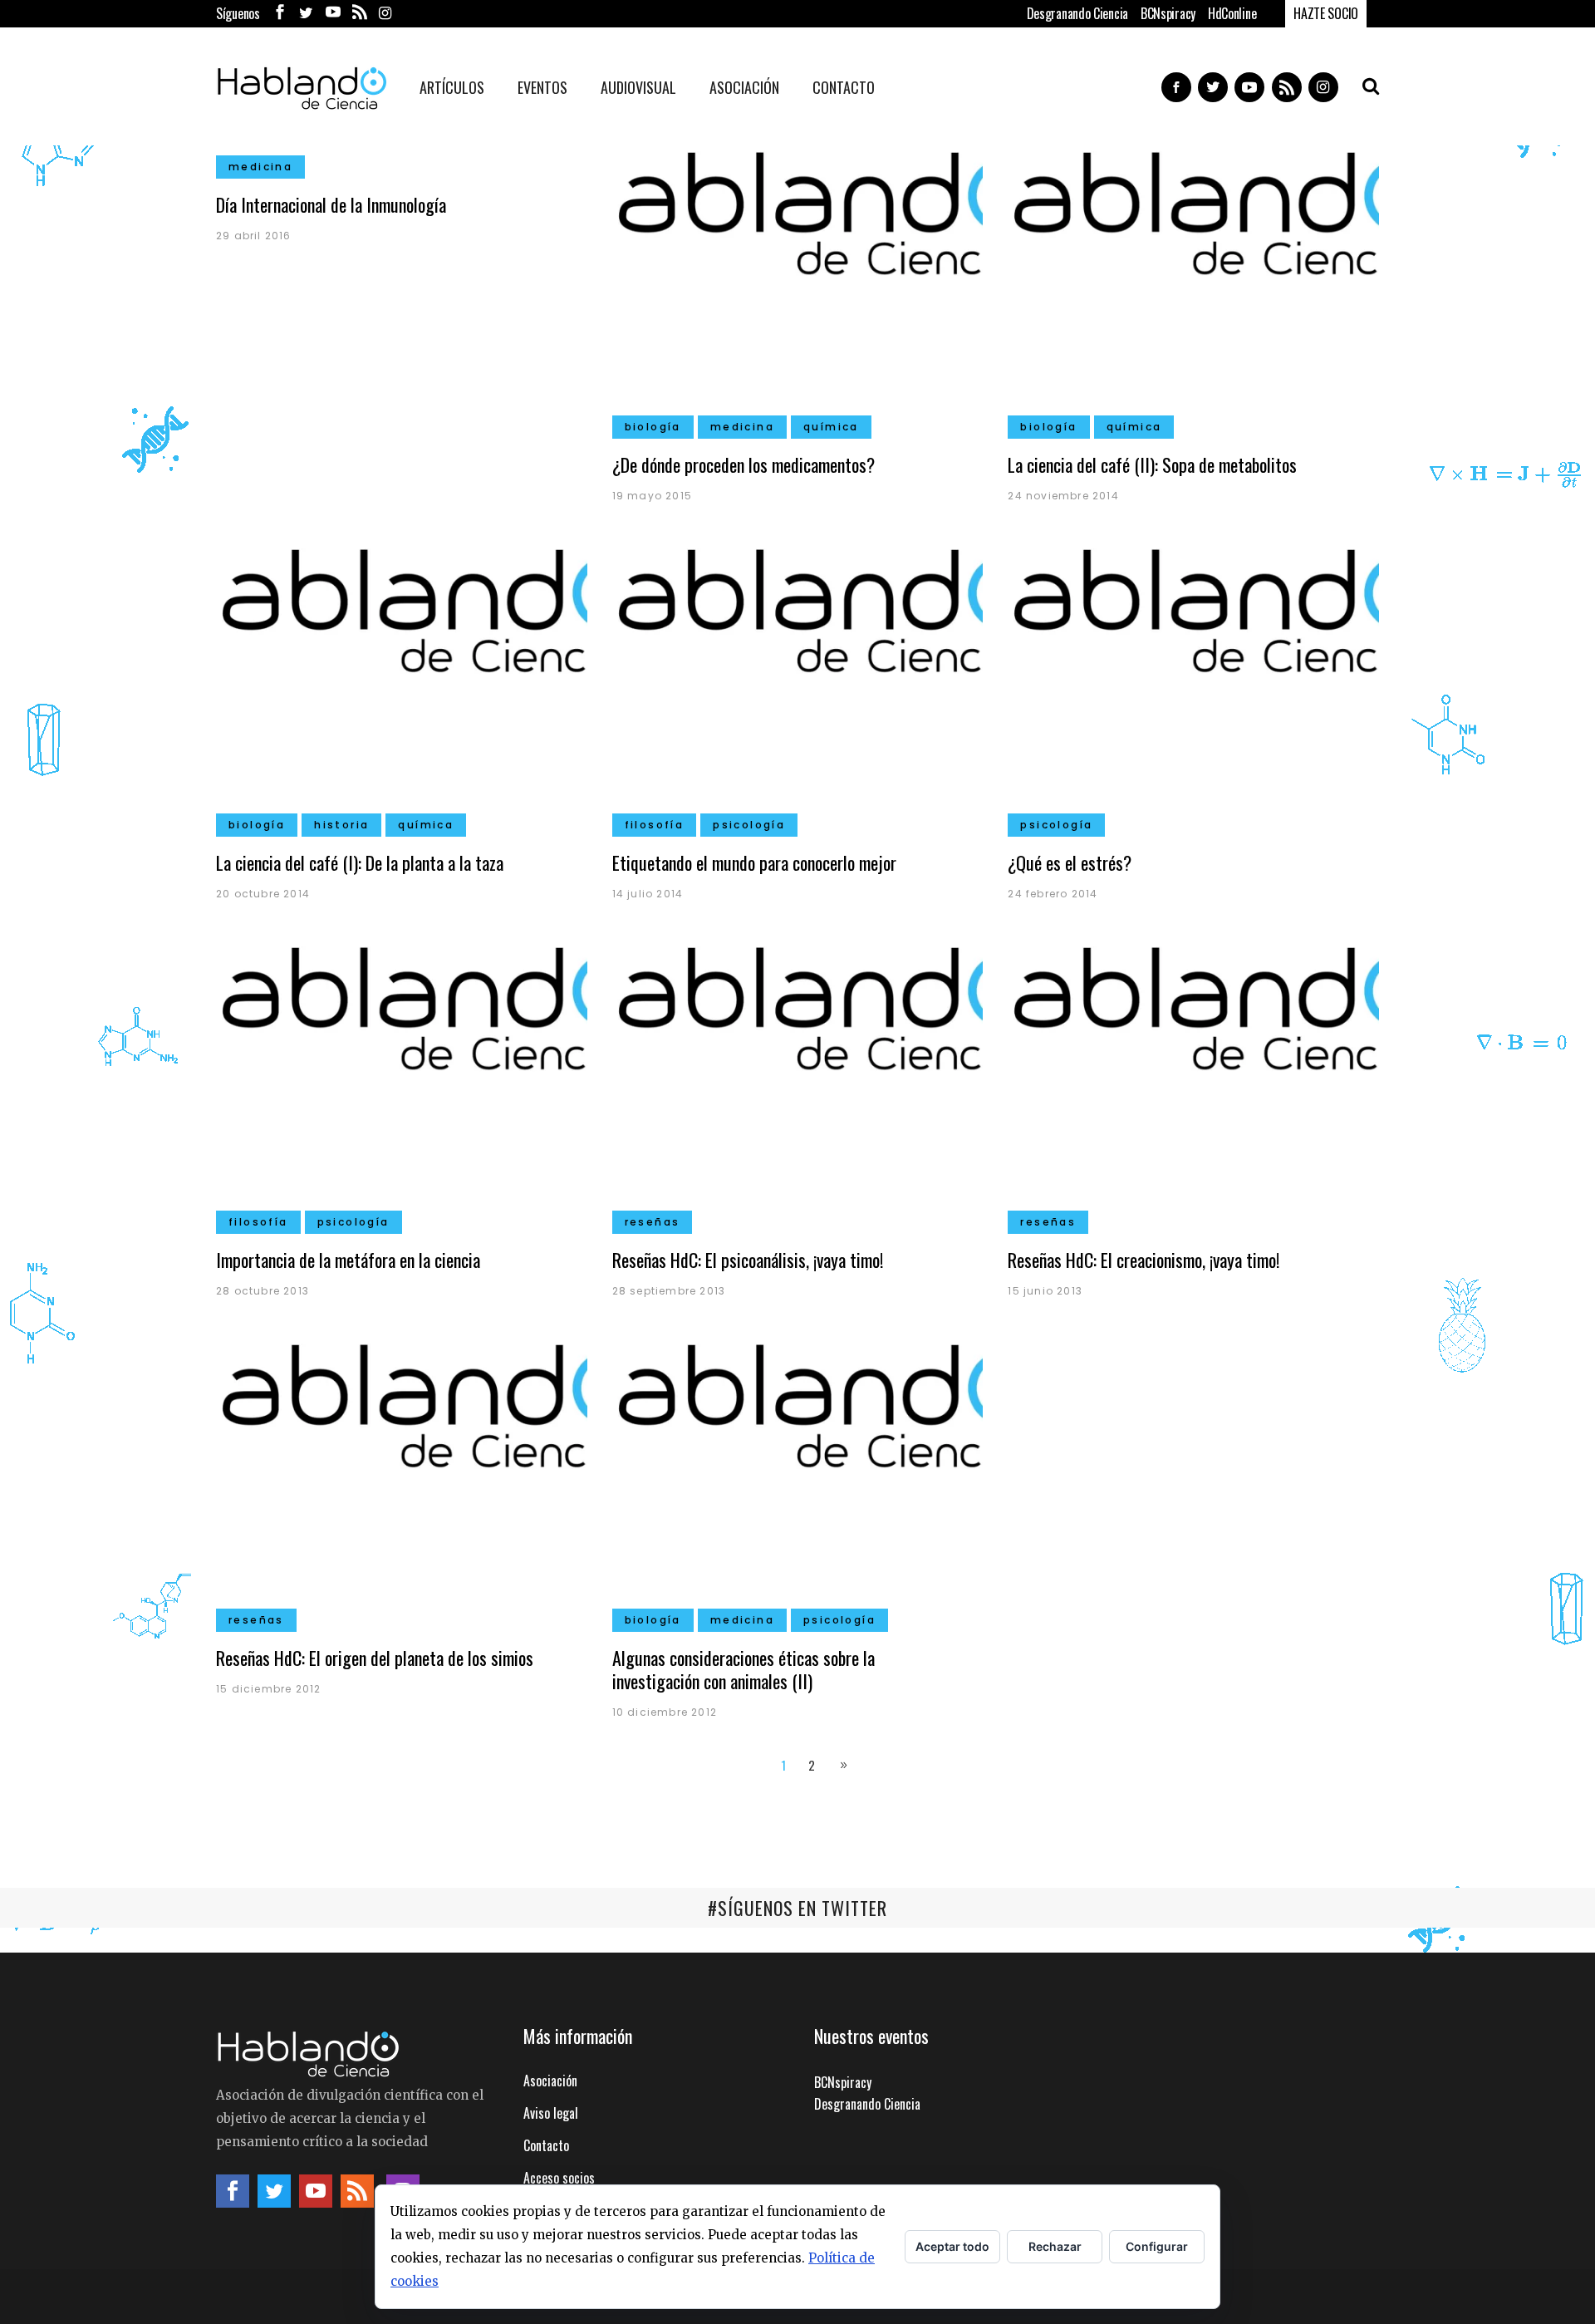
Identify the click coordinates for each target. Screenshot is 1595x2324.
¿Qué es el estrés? (1070, 862)
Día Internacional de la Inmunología (331, 204)
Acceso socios (559, 2178)
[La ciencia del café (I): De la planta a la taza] (402, 682)
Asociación (550, 2081)
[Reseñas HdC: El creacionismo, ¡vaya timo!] (1193, 1079)
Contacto (546, 2145)
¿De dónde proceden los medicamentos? (744, 464)
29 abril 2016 (254, 236)
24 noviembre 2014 (1063, 496)
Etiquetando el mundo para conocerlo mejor (754, 862)
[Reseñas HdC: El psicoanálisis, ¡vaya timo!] (798, 1079)
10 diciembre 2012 (665, 1712)
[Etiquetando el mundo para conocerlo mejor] (798, 682)
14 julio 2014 (648, 894)
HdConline (1232, 13)
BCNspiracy (1168, 13)
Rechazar (1055, 2246)
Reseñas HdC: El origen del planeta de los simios (375, 1658)
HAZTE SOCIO (1326, 13)
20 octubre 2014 (263, 894)
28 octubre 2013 (263, 1291)
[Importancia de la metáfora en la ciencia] (402, 1079)
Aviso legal (551, 2113)
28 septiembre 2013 (669, 1291)
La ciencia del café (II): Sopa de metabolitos (1152, 464)
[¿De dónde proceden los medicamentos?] (798, 284)
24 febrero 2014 (1053, 894)
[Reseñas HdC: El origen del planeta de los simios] (402, 1476)
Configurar (1157, 2246)
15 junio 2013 (1045, 1291)
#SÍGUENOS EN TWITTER (797, 1908)
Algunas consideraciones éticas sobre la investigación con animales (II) (744, 1669)
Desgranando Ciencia (1077, 13)
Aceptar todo (952, 2246)
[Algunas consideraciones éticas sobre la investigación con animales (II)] (798, 1476)
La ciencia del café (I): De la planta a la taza (360, 862)
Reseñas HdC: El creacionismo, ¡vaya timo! (1143, 1260)
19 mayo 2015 (652, 496)
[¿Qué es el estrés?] (1193, 682)
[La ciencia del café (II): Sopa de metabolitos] (1193, 284)
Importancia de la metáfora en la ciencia (348, 1260)
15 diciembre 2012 (268, 1689)
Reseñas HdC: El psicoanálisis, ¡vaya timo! (748, 1260)
